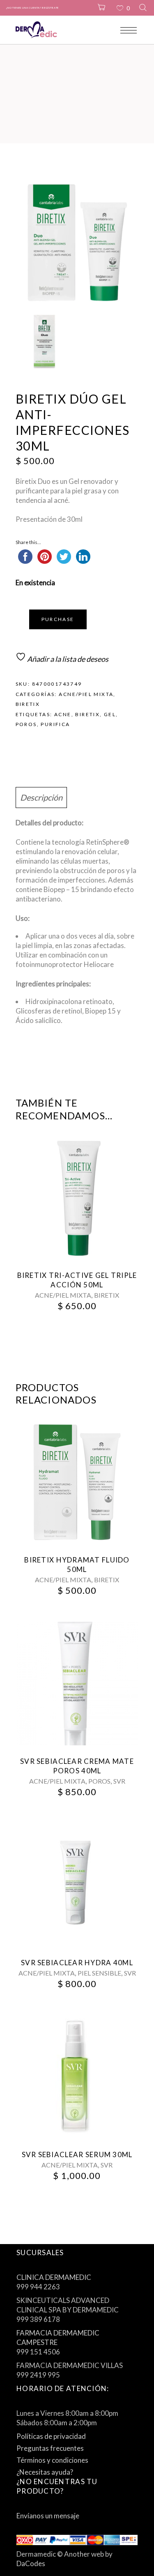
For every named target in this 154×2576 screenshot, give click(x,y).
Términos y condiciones (52, 2460)
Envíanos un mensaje (48, 2516)
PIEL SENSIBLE (99, 1973)
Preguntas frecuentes (50, 2448)
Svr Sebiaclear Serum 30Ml (77, 2154)
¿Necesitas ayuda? (45, 2472)
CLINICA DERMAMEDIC (54, 2277)
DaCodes (31, 2563)
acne (63, 714)
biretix (87, 714)
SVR (119, 1781)
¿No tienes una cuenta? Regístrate (32, 8)
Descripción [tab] (41, 797)
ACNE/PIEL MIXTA (86, 694)
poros (26, 724)
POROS (99, 1781)
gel (110, 714)
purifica (55, 724)
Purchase (58, 619)
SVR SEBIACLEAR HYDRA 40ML (77, 1963)
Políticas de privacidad (51, 2436)
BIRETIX (28, 704)
